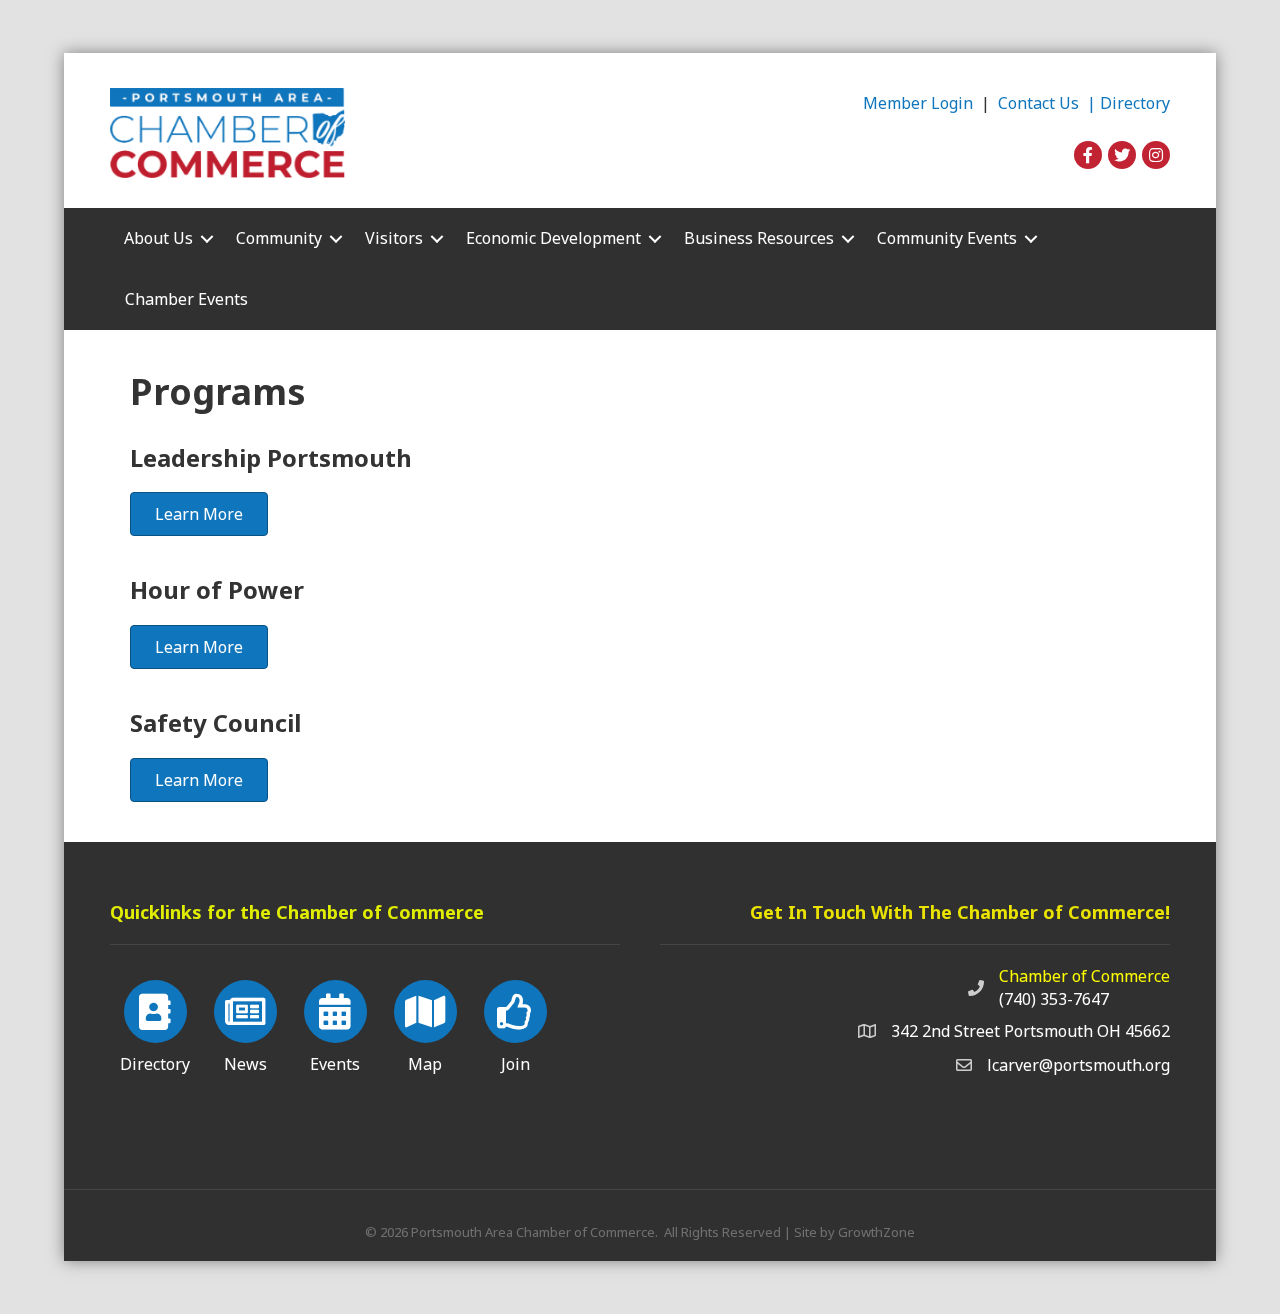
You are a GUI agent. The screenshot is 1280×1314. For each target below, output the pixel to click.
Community (279, 238)
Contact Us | (1049, 103)
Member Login (918, 103)
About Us (158, 238)
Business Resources (759, 238)
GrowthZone (876, 1232)
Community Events (947, 238)
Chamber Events (186, 299)
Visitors (394, 238)
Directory (1135, 103)
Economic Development (553, 238)
